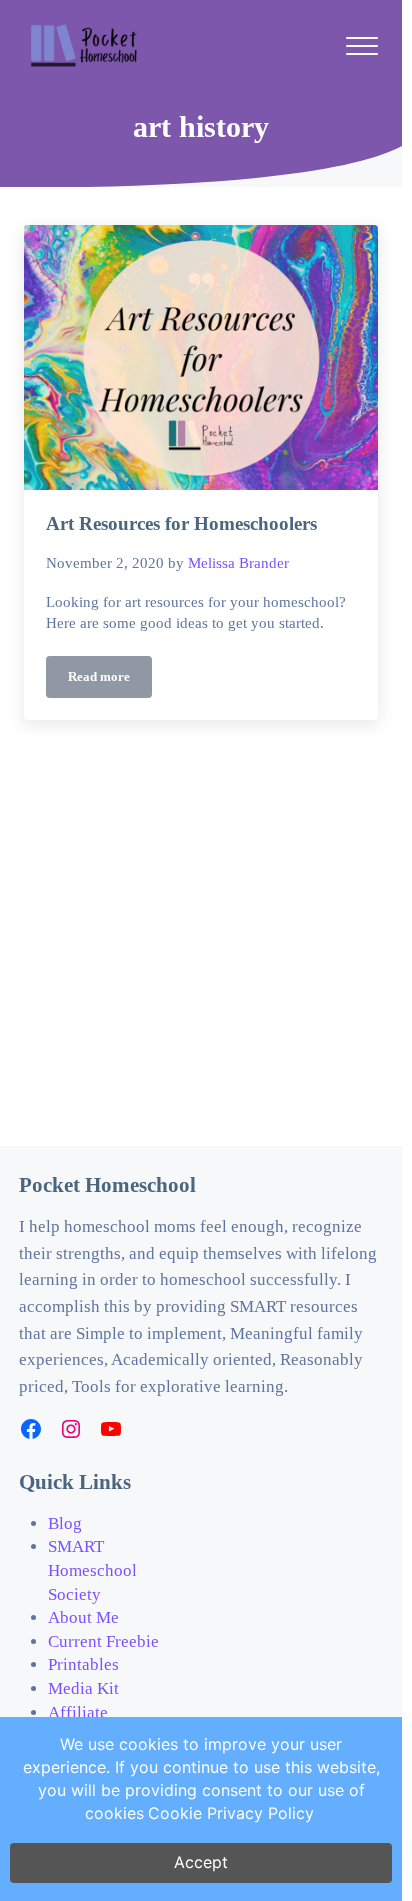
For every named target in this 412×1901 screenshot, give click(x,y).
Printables (83, 1664)
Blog (65, 1523)
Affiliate (78, 1712)
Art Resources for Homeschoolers (181, 523)
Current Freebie (103, 1641)
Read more (110, 680)
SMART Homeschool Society (92, 1570)
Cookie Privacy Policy (231, 1813)
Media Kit (83, 1688)
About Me (83, 1617)
